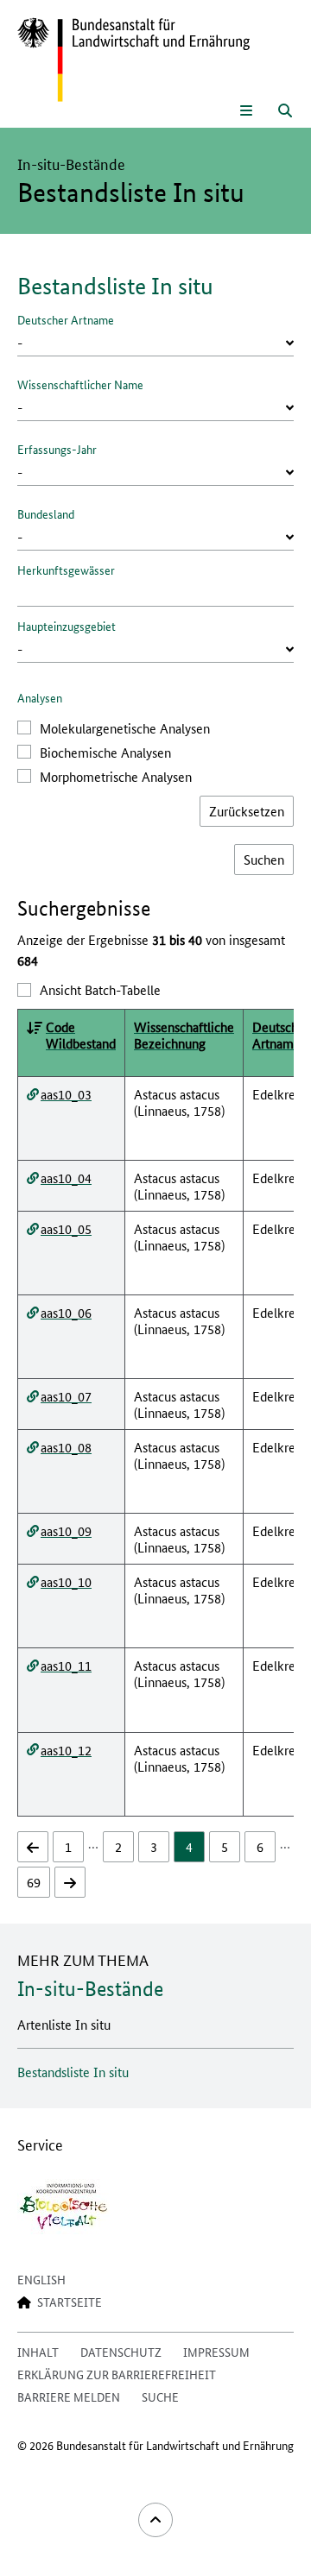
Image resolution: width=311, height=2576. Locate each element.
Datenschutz (121, 2352)
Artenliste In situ (64, 2024)
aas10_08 (66, 1447)
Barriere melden (69, 2396)
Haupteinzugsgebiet (67, 626)
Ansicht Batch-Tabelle (100, 989)
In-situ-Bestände (90, 1989)
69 (34, 1882)
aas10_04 (66, 1178)
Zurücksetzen (247, 811)
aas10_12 (66, 1750)
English (41, 2279)
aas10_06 (66, 1312)
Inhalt (38, 2352)
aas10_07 (66, 1396)
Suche (160, 2396)
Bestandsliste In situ (73, 2072)
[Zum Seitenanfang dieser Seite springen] (155, 2520)
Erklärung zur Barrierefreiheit (117, 2374)
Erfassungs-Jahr (57, 449)
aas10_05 (66, 1228)
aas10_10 (66, 1581)
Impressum (216, 2352)
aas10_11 (66, 1665)
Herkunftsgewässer (66, 570)
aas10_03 (66, 1094)
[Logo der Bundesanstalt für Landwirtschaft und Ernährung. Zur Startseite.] (133, 60)
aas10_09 (66, 1530)
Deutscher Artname (66, 319)
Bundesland (46, 513)
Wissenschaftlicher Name (80, 384)
